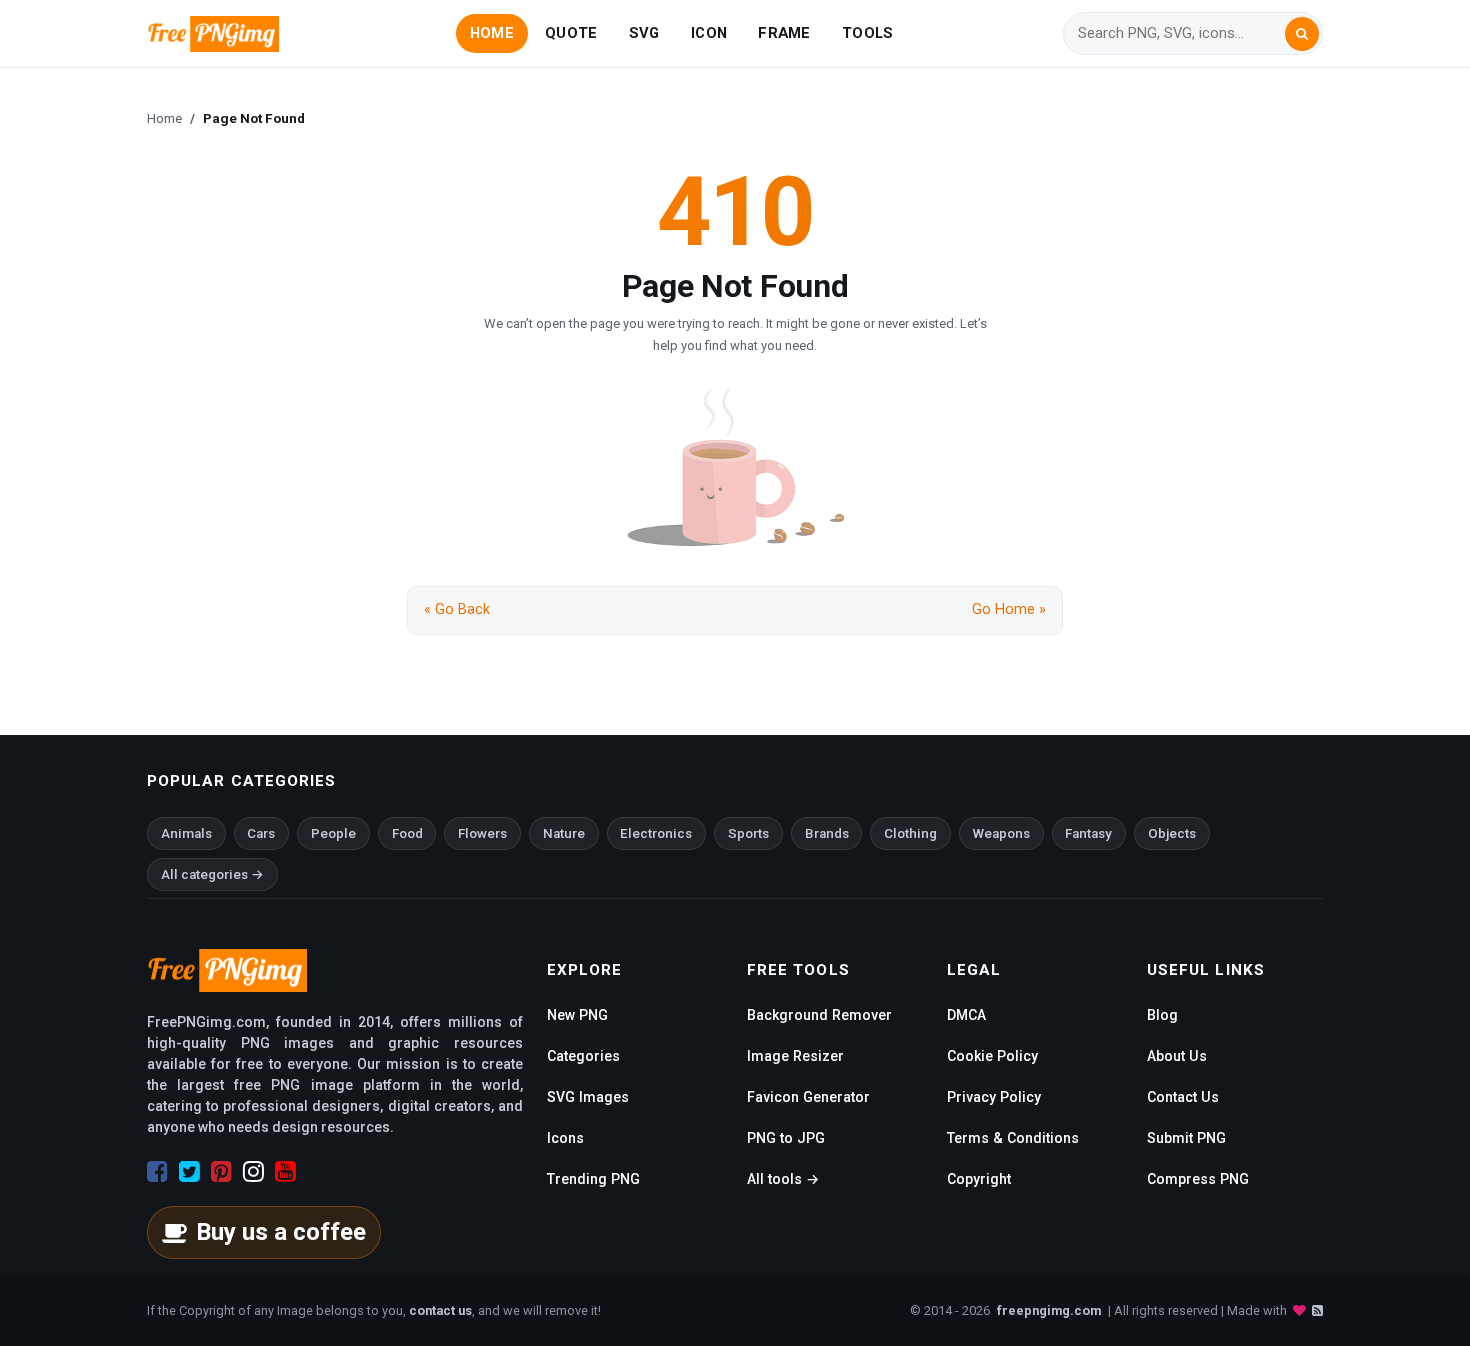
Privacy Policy (994, 1097)
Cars (261, 833)
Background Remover (819, 1015)
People (333, 833)
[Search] (1302, 34)
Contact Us (1183, 1097)
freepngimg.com (1049, 1310)
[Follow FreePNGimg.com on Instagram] (253, 1172)
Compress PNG (1198, 1179)
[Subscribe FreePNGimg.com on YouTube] (285, 1172)
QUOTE (571, 33)
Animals (186, 833)
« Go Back (457, 609)
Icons (565, 1138)
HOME (492, 33)
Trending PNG (593, 1179)
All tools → (783, 1179)
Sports (748, 833)
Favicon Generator (808, 1097)
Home (164, 118)
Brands (827, 833)
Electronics (656, 833)
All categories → (212, 874)
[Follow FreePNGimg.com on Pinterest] (221, 1172)
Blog (1162, 1015)
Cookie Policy (992, 1056)
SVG (644, 33)
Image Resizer (795, 1056)
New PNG (577, 1015)
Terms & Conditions (1013, 1138)
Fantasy (1088, 833)
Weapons (1001, 833)
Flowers (482, 833)
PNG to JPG (786, 1138)
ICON (709, 33)
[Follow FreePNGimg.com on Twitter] (189, 1172)
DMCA (966, 1015)
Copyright (979, 1179)
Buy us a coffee (281, 1232)
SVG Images (588, 1097)
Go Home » (1009, 609)
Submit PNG (1186, 1138)
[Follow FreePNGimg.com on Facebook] (157, 1172)
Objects (1172, 833)
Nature (564, 833)
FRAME (784, 33)
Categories (583, 1056)
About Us (1177, 1056)
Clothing (910, 833)
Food (407, 833)
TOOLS (867, 33)
